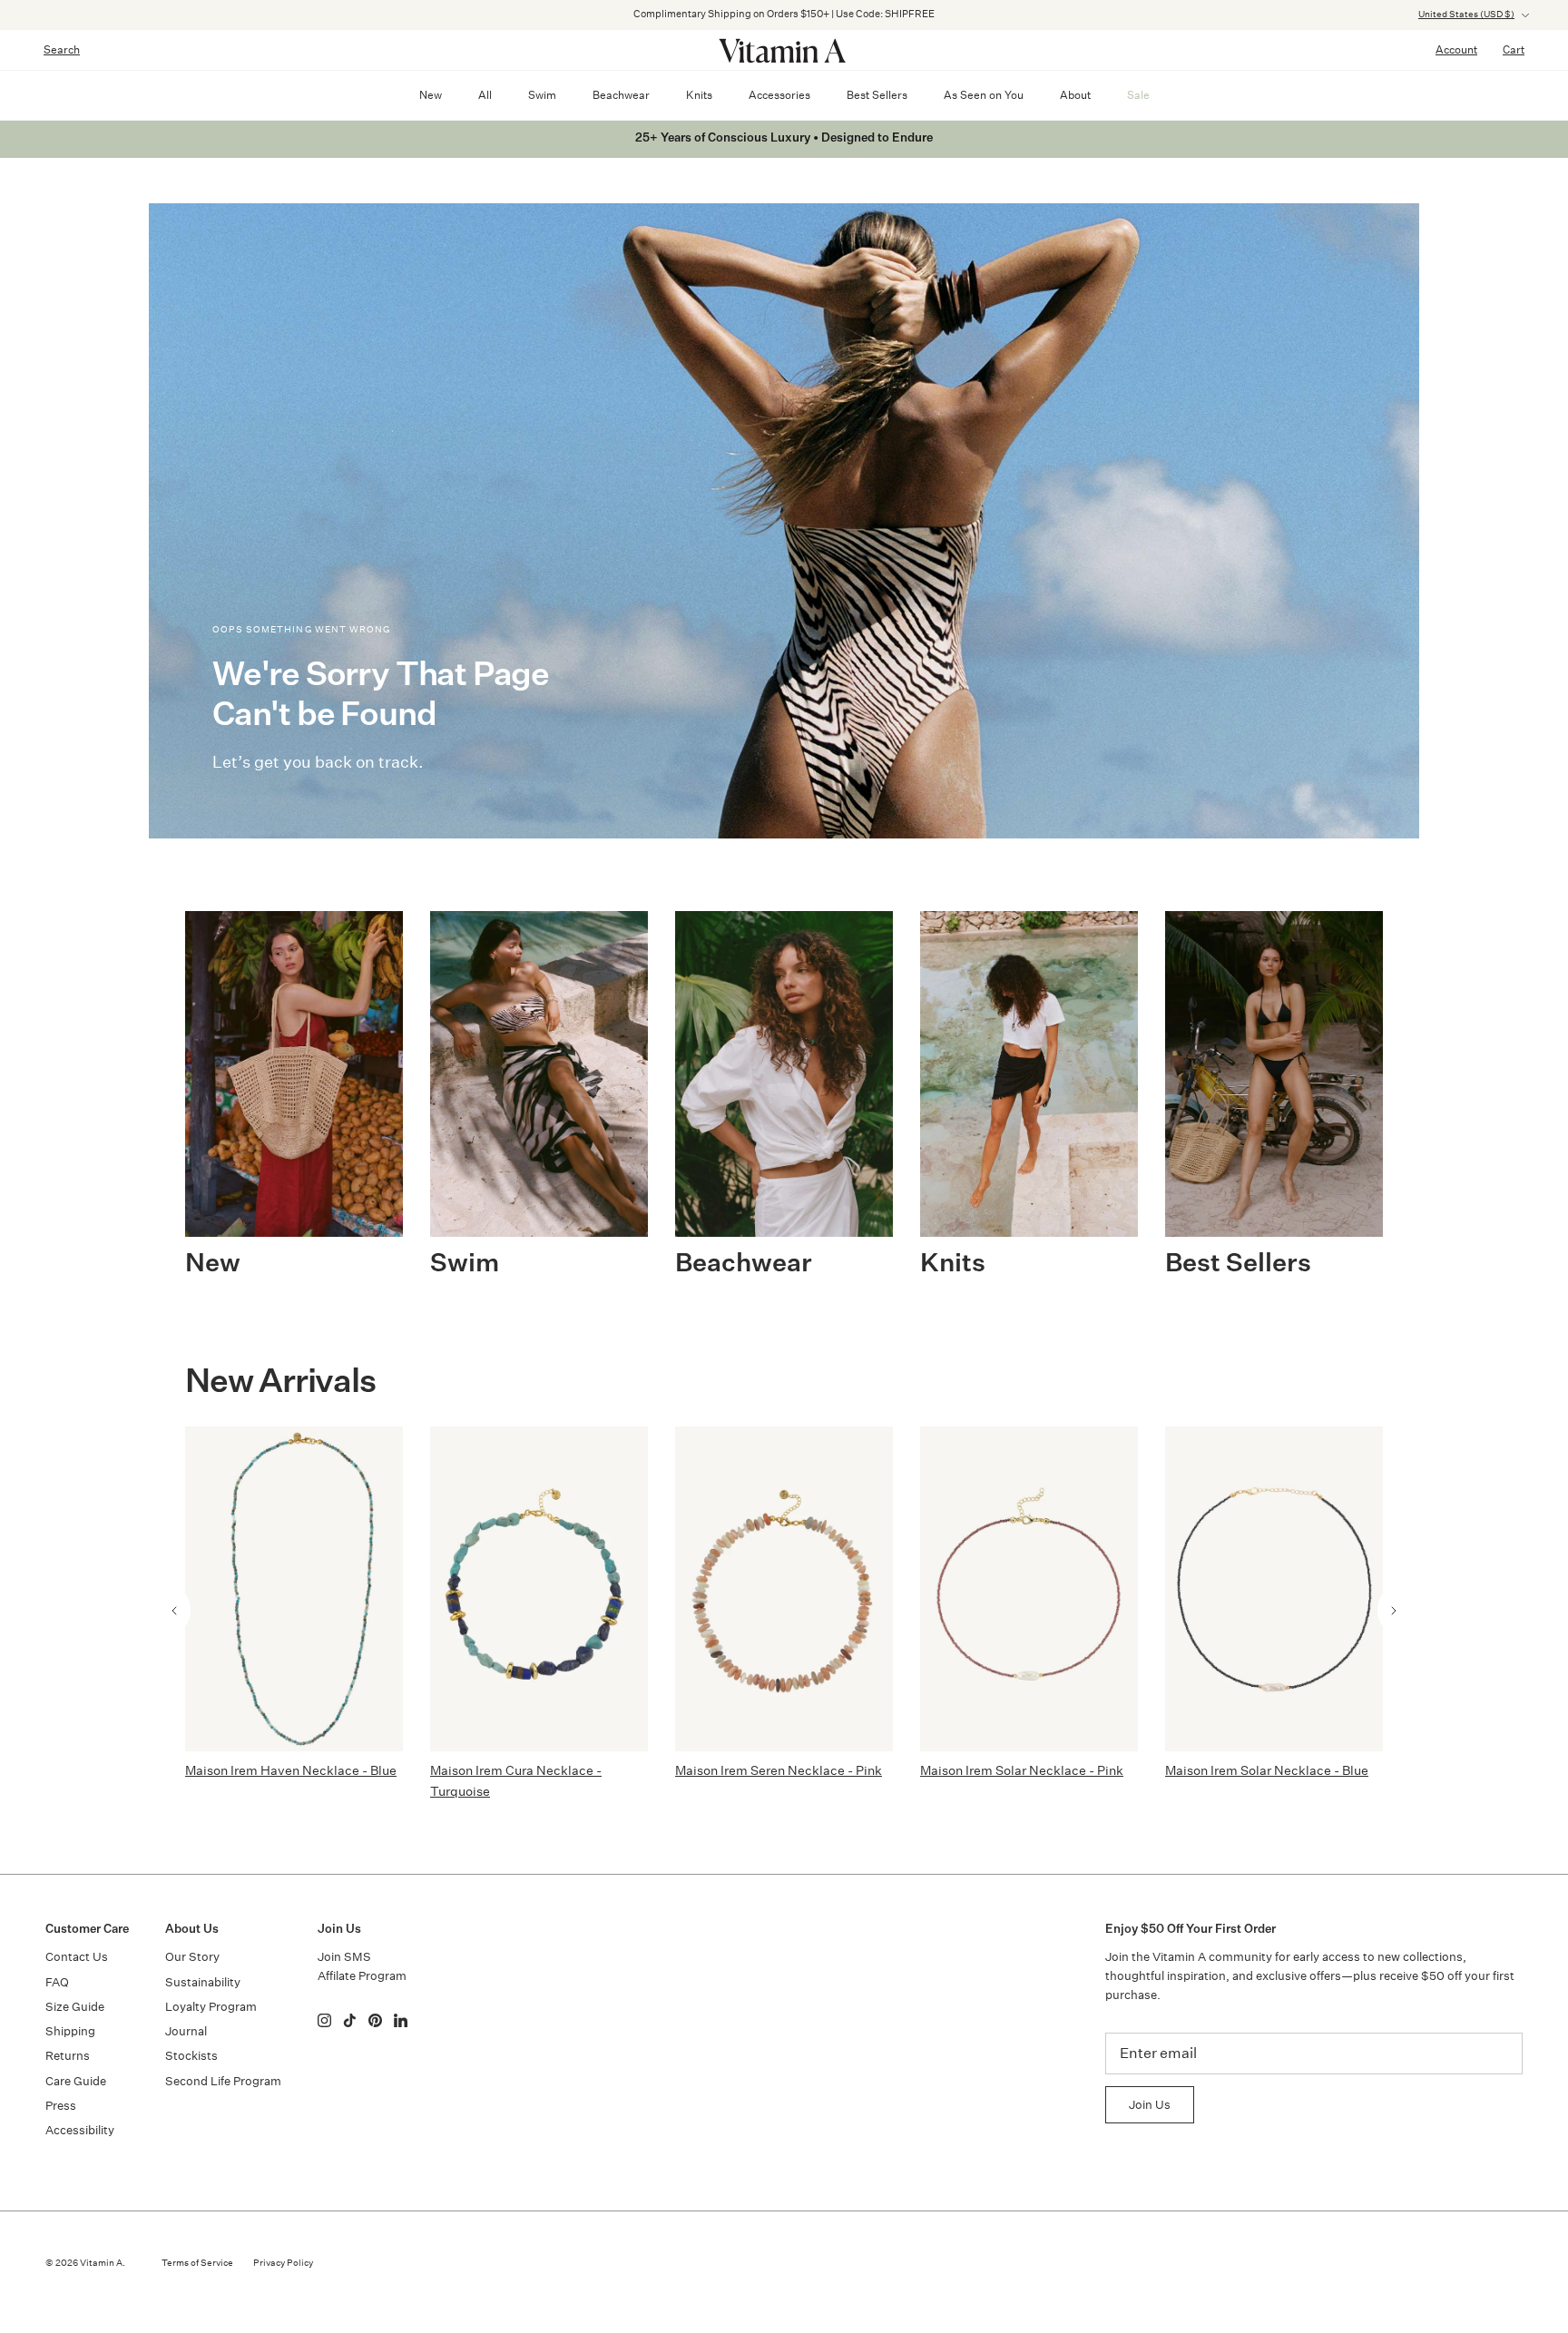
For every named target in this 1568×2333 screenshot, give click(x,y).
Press (61, 2106)
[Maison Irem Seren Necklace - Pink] (784, 1589)
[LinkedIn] (401, 2020)
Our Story (192, 1957)
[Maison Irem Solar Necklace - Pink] (1029, 1589)
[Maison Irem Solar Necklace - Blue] (1274, 1589)
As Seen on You (984, 95)
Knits (699, 95)
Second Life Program (223, 2081)
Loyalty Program (211, 2007)
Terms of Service (197, 2263)
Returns (68, 2056)
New (431, 95)
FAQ (57, 1982)
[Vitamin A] (784, 50)
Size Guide (75, 2007)
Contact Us (77, 1957)
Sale (1138, 95)
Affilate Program (362, 1976)
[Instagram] (324, 2020)
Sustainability (203, 1982)
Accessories (779, 95)
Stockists (191, 2056)
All (485, 95)
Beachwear (621, 95)
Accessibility (80, 2130)
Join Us (1150, 2105)
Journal (186, 2031)
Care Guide (76, 2081)
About (1075, 95)
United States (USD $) (1466, 15)
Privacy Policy (283, 2263)
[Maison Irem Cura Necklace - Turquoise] (539, 1589)
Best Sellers (877, 95)
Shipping (70, 2031)
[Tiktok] (350, 2020)
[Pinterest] (375, 2020)
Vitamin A (101, 2263)
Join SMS (344, 1957)
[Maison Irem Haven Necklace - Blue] (294, 1589)
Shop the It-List (879, 18)
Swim (542, 95)
